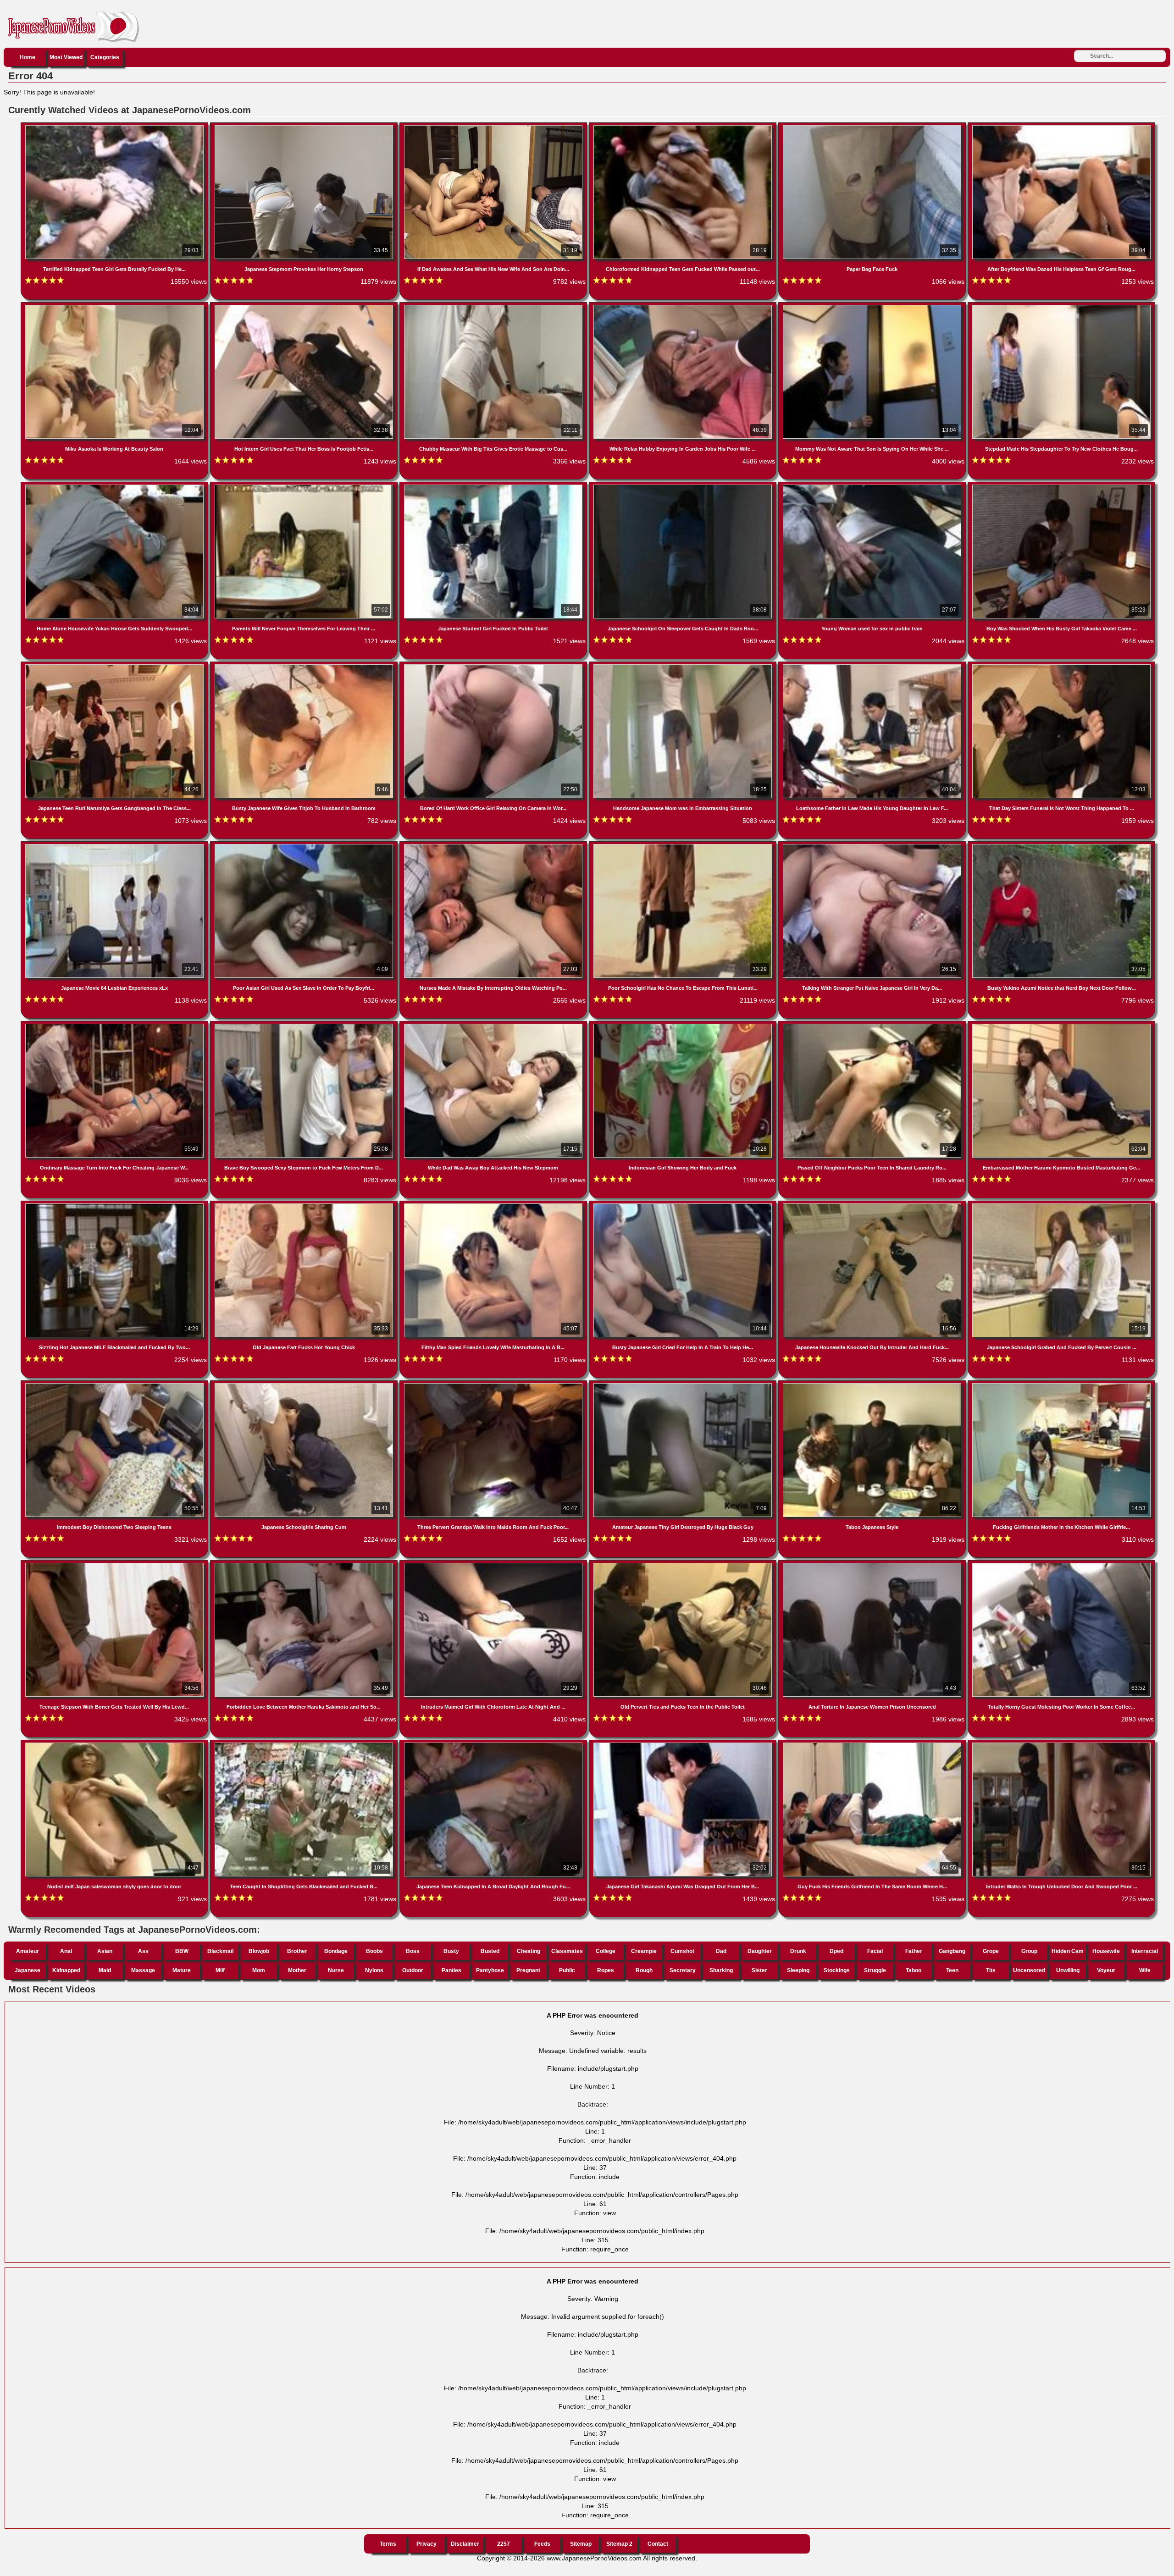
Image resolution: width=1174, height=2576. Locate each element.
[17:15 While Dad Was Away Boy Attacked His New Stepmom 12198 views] (494, 1026)
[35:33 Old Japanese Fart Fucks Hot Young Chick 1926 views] (305, 1205)
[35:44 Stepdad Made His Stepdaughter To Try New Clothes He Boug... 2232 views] (1061, 307)
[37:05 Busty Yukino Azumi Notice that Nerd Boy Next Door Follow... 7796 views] (1061, 846)
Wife (1145, 1970)
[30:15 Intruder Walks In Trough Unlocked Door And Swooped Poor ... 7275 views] (1061, 1744)
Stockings (837, 1970)
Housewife (1106, 1951)
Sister (759, 1970)
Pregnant (528, 1970)
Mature (182, 1970)
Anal (66, 1951)
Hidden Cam (1068, 1951)
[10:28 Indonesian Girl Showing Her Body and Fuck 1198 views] (684, 1026)
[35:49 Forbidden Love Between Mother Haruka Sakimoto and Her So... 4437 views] (305, 1565)
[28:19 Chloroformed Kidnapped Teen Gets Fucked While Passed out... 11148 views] (684, 127)
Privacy (426, 2544)
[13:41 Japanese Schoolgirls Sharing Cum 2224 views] (305, 1385)
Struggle (875, 1970)
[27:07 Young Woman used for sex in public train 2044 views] (873, 486)
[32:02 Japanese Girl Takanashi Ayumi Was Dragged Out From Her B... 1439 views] (684, 1744)
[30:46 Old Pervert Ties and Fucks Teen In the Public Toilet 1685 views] (684, 1565)
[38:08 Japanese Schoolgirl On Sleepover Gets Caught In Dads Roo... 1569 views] (684, 486)
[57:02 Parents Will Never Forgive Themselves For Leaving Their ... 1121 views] (305, 486)
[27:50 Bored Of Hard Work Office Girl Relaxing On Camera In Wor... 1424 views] (494, 666)
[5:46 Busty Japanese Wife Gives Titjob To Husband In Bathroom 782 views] (305, 666)
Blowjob (259, 1951)
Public (567, 1970)
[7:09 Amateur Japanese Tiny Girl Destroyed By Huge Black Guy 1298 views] (684, 1385)
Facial (875, 1951)
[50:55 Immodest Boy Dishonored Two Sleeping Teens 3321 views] (115, 1385)
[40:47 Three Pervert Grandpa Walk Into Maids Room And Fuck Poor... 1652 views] (494, 1385)
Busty (451, 1951)
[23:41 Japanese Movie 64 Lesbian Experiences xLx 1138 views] (115, 846)
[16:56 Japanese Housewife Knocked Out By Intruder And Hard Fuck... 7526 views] (873, 1205)
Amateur (28, 1951)
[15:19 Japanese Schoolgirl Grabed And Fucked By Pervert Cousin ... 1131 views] (1061, 1205)
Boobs (374, 1951)
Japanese (28, 1970)
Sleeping (798, 1970)
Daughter (760, 1951)
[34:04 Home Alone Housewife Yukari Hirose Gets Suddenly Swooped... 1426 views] (115, 486)
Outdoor (413, 1970)
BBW (182, 1951)
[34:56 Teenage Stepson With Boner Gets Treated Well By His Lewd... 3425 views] (115, 1565)
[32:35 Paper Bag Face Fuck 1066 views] (873, 127)
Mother (297, 1970)
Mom (259, 1970)
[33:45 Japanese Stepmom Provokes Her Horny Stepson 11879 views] (305, 127)
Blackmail (220, 1951)
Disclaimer (465, 2544)
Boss (413, 1951)
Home (28, 57)
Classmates (567, 1951)
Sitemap (581, 2544)
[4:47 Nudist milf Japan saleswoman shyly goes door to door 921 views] (115, 1744)
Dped (836, 1951)
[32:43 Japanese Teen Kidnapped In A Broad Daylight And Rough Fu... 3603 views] (494, 1744)
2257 (504, 2544)
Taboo (914, 1970)
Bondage (336, 1951)
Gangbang (952, 1951)
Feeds (542, 2544)
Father (914, 1951)
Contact (658, 2544)
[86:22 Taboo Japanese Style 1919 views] (873, 1385)
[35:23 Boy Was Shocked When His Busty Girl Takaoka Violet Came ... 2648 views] (1061, 486)
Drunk (798, 1951)
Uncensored (1029, 1970)
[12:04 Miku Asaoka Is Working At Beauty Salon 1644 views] (115, 307)
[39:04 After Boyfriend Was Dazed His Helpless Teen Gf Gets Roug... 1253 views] (1061, 127)
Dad (721, 1951)
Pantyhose (490, 1970)
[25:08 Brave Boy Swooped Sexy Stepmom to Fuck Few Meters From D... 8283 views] (305, 1026)
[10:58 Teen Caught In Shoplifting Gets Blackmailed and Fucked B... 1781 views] (305, 1744)
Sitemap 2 (619, 2544)
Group (1029, 1951)
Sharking (721, 1970)
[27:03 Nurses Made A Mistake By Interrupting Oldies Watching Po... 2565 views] (494, 846)
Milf (220, 1970)
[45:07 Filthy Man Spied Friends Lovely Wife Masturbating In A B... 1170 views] (494, 1205)
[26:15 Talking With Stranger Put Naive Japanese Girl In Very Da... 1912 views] (873, 846)
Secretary (683, 1970)
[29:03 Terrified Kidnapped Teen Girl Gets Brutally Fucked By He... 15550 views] (115, 127)
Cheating (529, 1951)
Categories (105, 57)
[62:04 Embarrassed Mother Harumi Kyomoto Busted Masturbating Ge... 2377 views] (1061, 1026)
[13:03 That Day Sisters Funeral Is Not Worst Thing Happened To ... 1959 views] (1061, 666)
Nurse (336, 1970)
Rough (644, 1970)
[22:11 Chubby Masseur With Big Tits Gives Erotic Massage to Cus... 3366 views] (494, 307)
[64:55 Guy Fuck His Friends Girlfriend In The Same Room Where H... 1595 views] (873, 1744)
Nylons (374, 1970)
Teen (952, 1970)
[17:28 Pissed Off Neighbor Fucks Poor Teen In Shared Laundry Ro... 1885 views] (873, 1026)
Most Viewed (66, 57)
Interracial (1145, 1951)
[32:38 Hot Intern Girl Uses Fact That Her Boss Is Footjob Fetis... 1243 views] (305, 307)
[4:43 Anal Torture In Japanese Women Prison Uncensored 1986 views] (873, 1565)
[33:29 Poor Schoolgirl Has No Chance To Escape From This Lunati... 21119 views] (684, 846)
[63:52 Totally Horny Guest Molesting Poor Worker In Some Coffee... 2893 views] (1061, 1565)
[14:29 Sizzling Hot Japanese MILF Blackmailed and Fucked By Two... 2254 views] (115, 1205)
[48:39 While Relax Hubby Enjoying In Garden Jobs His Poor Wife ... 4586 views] (684, 307)
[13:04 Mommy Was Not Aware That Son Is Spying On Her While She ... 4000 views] (873, 307)
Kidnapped (66, 1970)
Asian (105, 1951)
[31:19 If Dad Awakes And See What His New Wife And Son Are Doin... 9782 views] (494, 127)
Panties (451, 1970)
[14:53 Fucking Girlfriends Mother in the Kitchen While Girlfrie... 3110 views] (1061, 1385)
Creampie (644, 1951)
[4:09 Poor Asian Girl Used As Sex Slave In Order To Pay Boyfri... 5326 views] (305, 846)
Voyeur (1106, 1970)
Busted (490, 1951)
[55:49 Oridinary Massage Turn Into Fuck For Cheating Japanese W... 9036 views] (115, 1026)
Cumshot (682, 1951)
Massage (143, 1970)
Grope (991, 1951)
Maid (105, 1970)
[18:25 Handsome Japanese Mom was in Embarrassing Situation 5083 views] (684, 666)
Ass (143, 1951)
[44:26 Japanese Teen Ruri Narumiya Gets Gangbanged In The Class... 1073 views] (115, 666)
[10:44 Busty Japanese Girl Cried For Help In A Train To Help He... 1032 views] (684, 1205)
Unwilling (1068, 1970)
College (606, 1951)
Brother (297, 1951)
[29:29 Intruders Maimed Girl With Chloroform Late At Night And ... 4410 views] (494, 1565)
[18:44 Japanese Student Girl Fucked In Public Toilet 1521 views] (494, 486)
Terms (388, 2544)
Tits (991, 1970)
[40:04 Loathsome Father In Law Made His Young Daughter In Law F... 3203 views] (873, 666)
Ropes (606, 1970)
